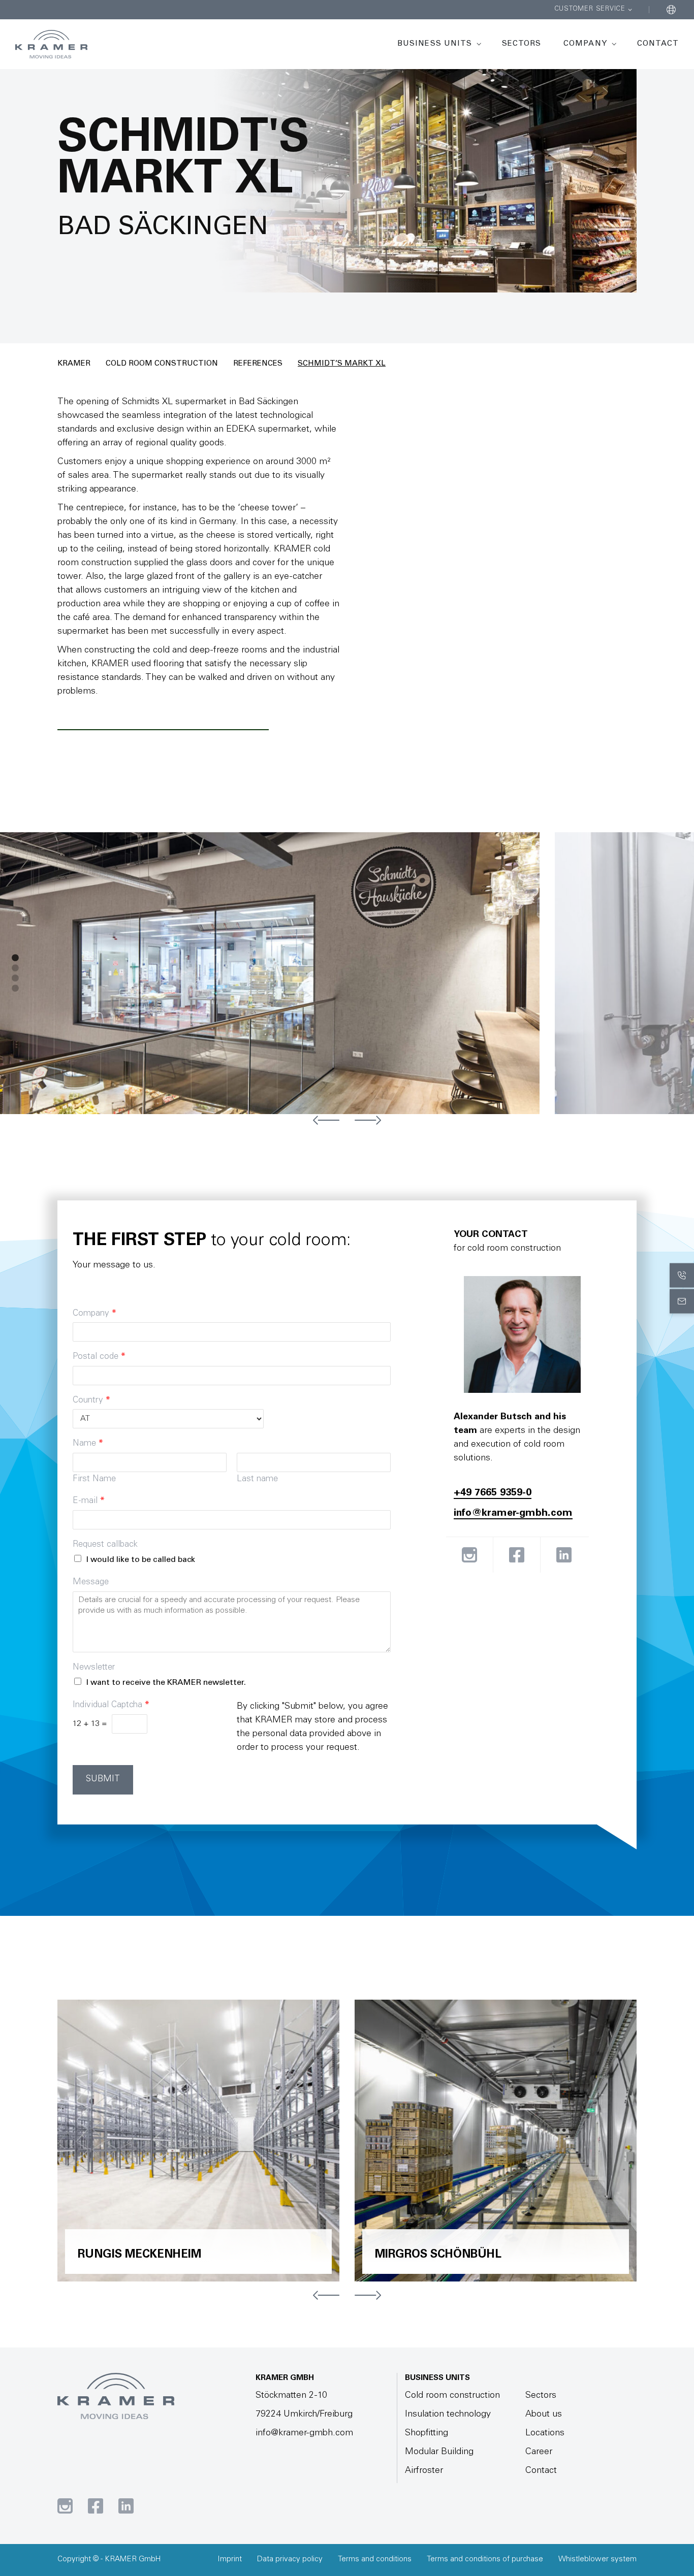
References (258, 364)
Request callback (105, 1545)
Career (539, 2452)
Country (91, 1401)
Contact (658, 44)
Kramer (74, 364)
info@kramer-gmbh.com (513, 1514)
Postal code (99, 1357)
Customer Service (590, 9)
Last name (257, 1479)
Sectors (522, 44)
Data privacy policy (290, 2559)
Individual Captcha (111, 1705)
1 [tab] (15, 958)
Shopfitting (427, 2433)
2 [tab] (15, 968)
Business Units (435, 44)
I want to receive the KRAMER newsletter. (166, 1683)
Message (91, 1583)
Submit (103, 1780)
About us (544, 2415)
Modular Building (439, 2452)
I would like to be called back (141, 1560)
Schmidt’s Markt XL (342, 364)
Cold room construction (162, 364)
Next (368, 1120)
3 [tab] (15, 979)
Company (585, 44)
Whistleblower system (597, 2559)
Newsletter (94, 1668)
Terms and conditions (375, 2559)
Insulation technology (448, 2415)
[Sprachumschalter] (671, 10)
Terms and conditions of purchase (485, 2559)
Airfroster (424, 2471)
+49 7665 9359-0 (493, 1493)
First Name (94, 1479)
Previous (326, 1120)
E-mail (89, 1501)
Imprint (230, 2559)
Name (88, 1444)
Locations (545, 2433)
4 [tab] (15, 989)
